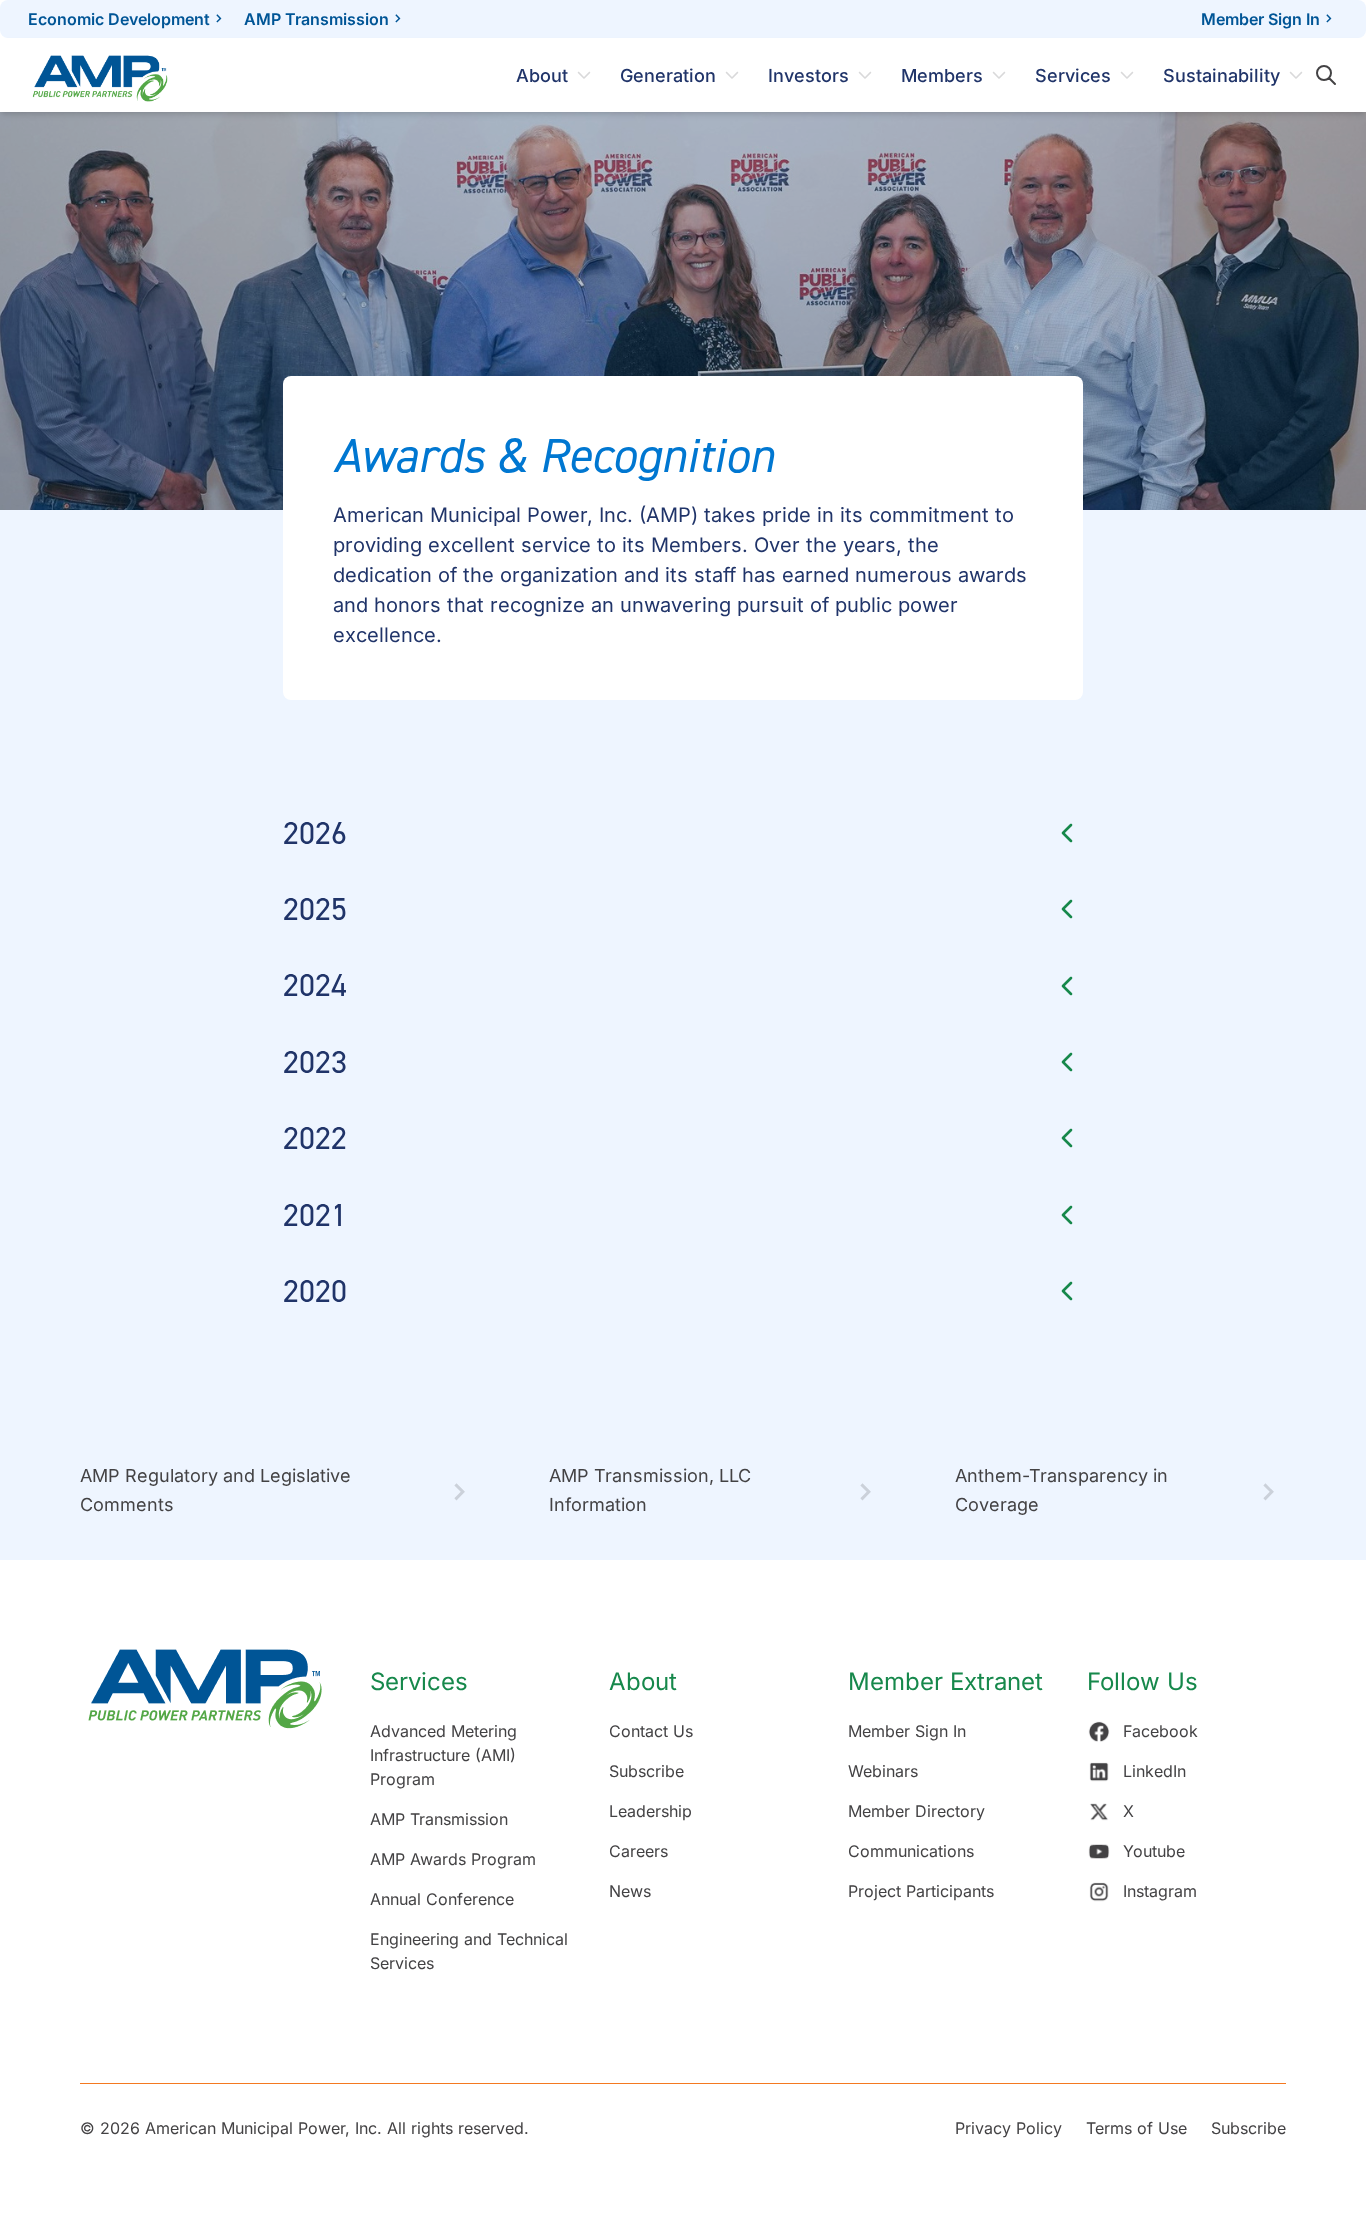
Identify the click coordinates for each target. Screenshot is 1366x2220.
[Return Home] (205, 1821)
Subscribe (646, 1771)
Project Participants (921, 1891)
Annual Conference (442, 1899)
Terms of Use (1136, 2128)
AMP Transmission (316, 19)
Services (1073, 75)
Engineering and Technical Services (469, 1951)
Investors (808, 75)
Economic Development (119, 19)
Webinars (883, 1771)
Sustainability (1221, 75)
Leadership (650, 1811)
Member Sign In (1260, 19)
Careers (638, 1851)
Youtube (1154, 1851)
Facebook (1160, 1731)
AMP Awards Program (453, 1859)
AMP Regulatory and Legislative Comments (215, 1490)
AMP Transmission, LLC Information (650, 1490)
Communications (911, 1851)
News (630, 1891)
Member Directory (916, 1811)
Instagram (1160, 1891)
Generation (668, 75)
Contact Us (651, 1731)
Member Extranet (945, 1681)
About (542, 75)
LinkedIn (1154, 1771)
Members (942, 75)
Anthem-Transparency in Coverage (1061, 1490)
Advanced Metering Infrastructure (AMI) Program (443, 1755)
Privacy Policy (1008, 2128)
